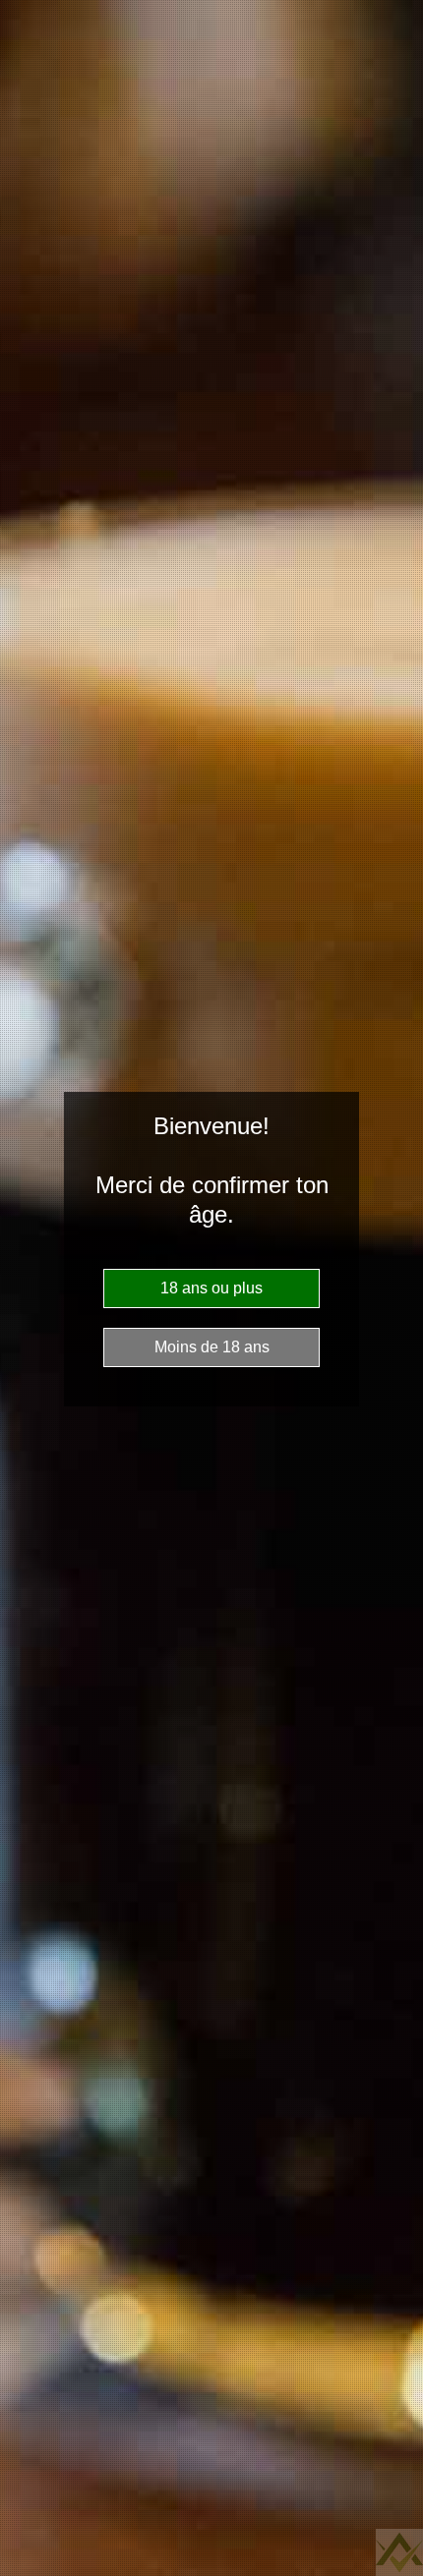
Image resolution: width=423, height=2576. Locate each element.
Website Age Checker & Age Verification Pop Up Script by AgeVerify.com (399, 2552)
